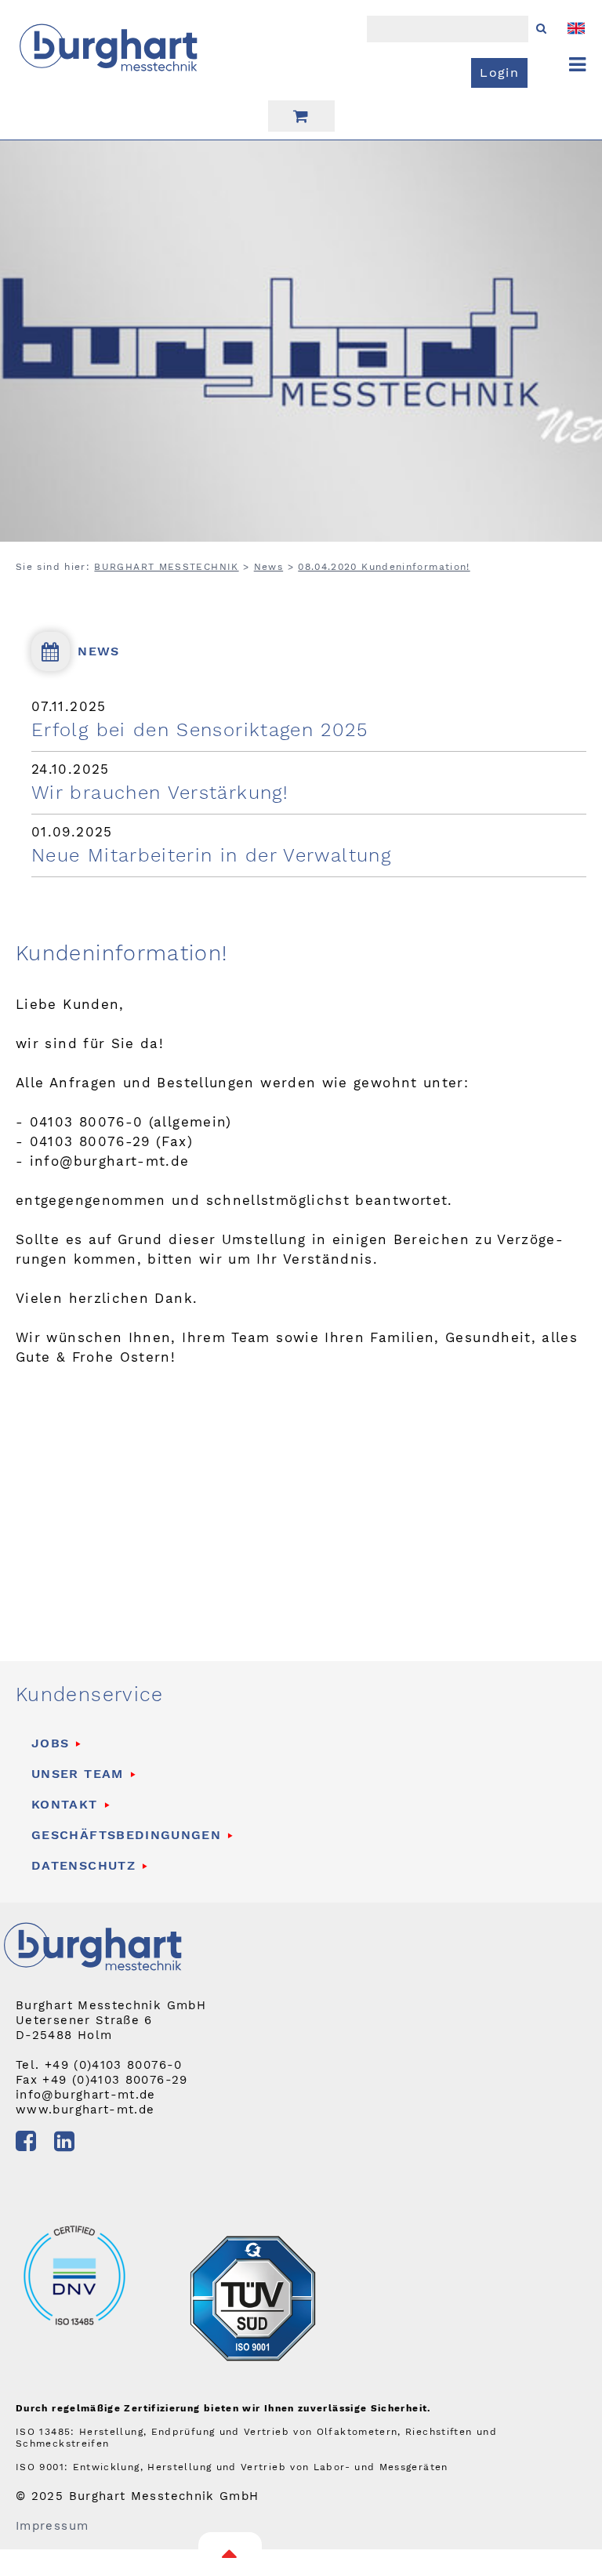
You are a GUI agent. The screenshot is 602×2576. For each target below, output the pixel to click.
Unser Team (78, 1774)
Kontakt (65, 1804)
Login (499, 73)
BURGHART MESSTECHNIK (166, 567)
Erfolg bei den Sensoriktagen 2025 (199, 730)
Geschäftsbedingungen (126, 1835)
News (268, 567)
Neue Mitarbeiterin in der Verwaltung (211, 855)
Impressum (52, 2526)
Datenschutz (83, 1865)
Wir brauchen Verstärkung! (160, 793)
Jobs (50, 1743)
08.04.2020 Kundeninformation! (384, 567)
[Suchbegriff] (578, 65)
